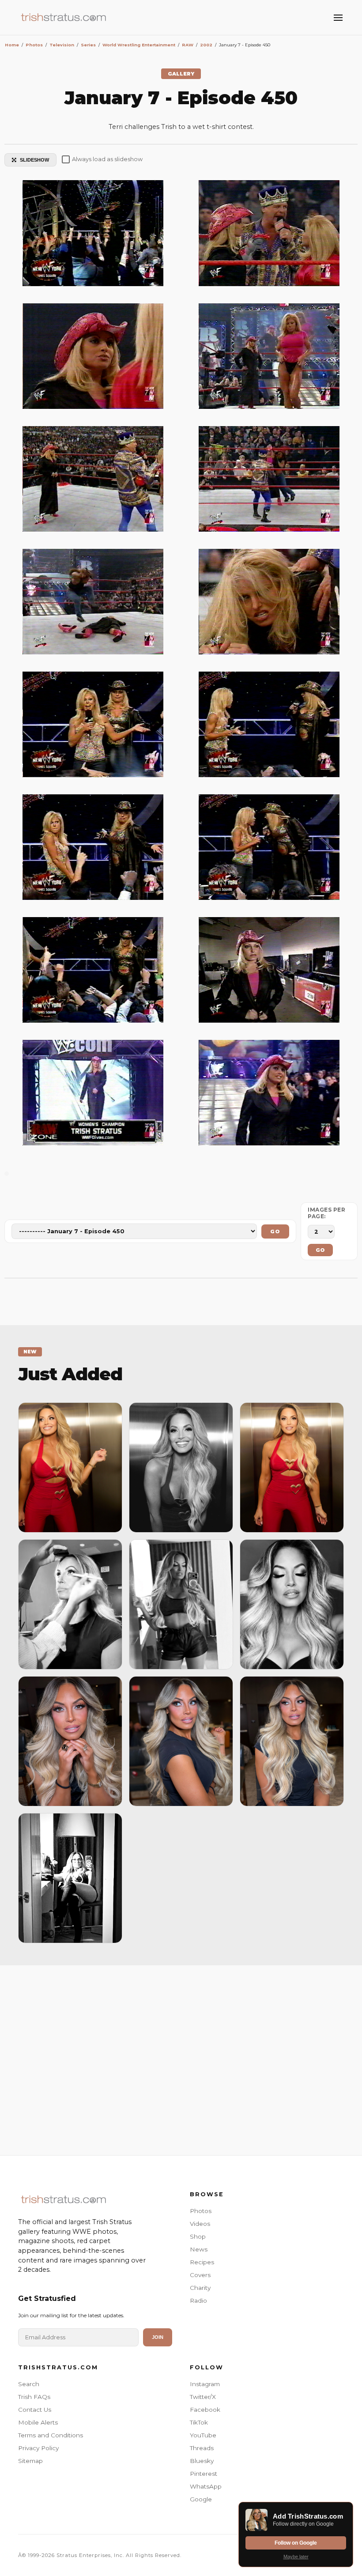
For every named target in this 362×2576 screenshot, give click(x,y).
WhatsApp (206, 2486)
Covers (200, 2275)
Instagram (205, 2384)
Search (29, 2384)
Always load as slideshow (107, 159)
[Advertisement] (181, 2058)
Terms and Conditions (51, 2435)
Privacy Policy (38, 2448)
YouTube (203, 2435)
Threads (202, 2448)
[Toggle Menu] (338, 18)
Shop (198, 2236)
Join (158, 2337)
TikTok (199, 2422)
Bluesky (202, 2461)
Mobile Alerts (38, 2422)
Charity (200, 2288)
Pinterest (204, 2474)
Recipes (202, 2262)
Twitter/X (203, 2397)
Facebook (205, 2410)
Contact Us (35, 2410)
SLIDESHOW (34, 160)
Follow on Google (296, 2543)
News (199, 2249)
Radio (198, 2300)
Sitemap (30, 2461)
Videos (200, 2224)
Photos (201, 2211)
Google (201, 2499)
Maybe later (296, 2557)
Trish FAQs (34, 2397)
